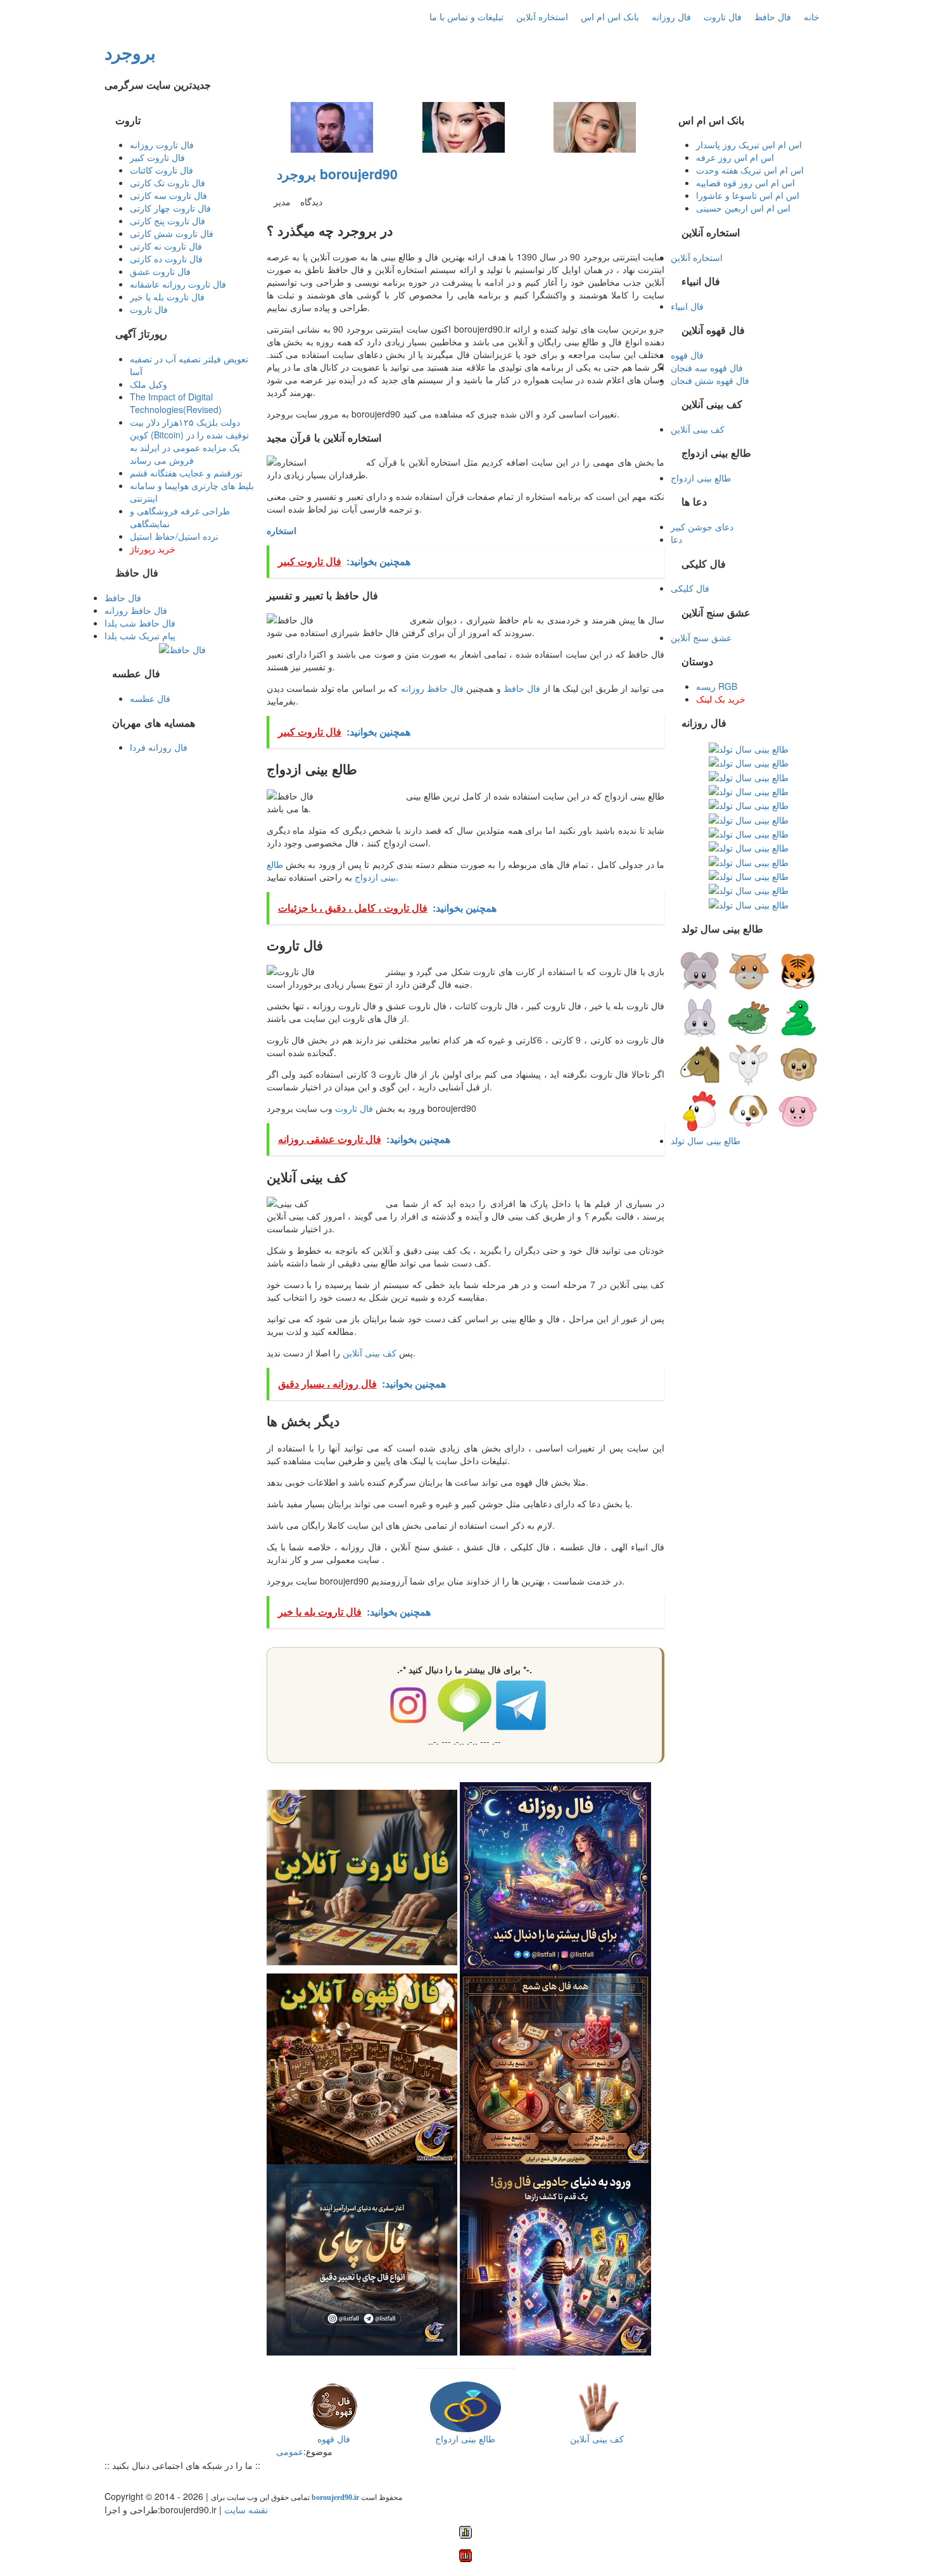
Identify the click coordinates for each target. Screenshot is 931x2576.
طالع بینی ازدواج (701, 478)
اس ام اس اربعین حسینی (743, 208)
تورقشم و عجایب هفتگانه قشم (186, 473)
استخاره (282, 530)
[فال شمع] (555, 2067)
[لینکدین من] (211, 2481)
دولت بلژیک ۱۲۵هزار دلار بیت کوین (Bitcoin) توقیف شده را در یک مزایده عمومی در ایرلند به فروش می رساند (189, 441)
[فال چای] (362, 2259)
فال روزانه (671, 16)
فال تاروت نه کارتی (166, 246)
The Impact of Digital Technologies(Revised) (176, 403)
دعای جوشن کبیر (702, 526)
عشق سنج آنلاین (701, 637)
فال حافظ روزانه (433, 688)
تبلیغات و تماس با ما (466, 16)
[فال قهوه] (362, 2067)
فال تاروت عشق (160, 271)
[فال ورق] (555, 2259)
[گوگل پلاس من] (186, 2481)
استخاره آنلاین (542, 16)
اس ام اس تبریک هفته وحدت (750, 170)
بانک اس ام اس (610, 16)
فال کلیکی (690, 588)
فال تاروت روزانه (162, 144)
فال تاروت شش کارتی (172, 233)
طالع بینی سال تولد (706, 1140)
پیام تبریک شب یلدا (140, 635)
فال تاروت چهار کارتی (170, 208)
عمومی (290, 2451)
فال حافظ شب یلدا (140, 623)
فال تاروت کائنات (161, 170)
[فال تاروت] (362, 1876)
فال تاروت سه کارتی (168, 195)
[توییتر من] (173, 2481)
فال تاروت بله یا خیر (167, 296)
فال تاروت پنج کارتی (168, 220)
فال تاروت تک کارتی (168, 182)
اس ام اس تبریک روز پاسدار (749, 144)
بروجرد (130, 52)
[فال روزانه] (555, 1876)
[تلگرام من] (122, 2481)
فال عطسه (150, 698)
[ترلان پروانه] (464, 126)
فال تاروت (723, 16)
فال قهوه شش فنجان (710, 380)
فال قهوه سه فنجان (707, 367)
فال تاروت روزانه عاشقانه (178, 284)
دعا (676, 539)
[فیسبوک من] (135, 2481)
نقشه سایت (246, 2509)
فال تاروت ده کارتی (166, 258)
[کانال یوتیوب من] (198, 2481)
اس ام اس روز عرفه (735, 157)
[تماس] (160, 2481)
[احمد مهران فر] (332, 126)
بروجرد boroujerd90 (337, 174)
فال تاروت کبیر (157, 157)
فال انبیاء (687, 306)
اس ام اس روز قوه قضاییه (745, 182)
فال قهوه (687, 355)
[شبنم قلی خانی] (595, 126)
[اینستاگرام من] (148, 2481)
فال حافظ (773, 16)
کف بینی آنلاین (370, 1353)
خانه (812, 16)
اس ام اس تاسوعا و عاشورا (748, 195)
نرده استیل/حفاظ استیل (174, 536)
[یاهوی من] (110, 2481)
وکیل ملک (149, 384)
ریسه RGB (717, 686)
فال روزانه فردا (159, 747)
